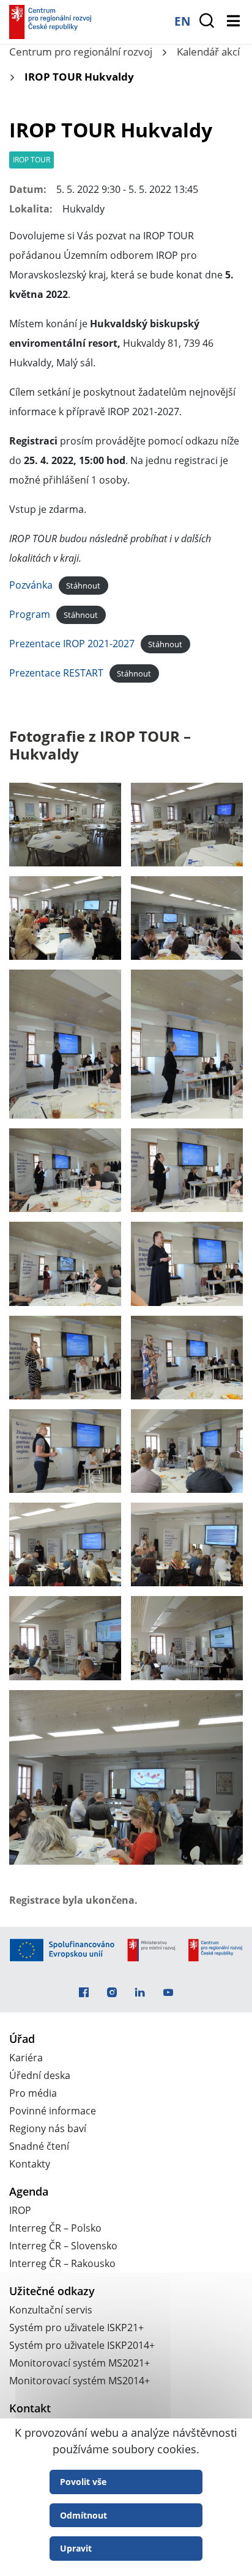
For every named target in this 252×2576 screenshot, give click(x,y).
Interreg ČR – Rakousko (62, 2263)
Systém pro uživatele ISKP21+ (76, 2327)
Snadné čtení (39, 2146)
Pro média (33, 2093)
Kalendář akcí (208, 52)
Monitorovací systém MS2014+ (80, 2381)
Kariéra (26, 2058)
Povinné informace (53, 2111)
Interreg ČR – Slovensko (63, 2246)
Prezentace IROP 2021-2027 (72, 644)
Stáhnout (83, 586)
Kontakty (30, 2164)
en (182, 21)
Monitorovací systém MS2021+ (80, 2363)
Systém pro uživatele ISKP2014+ (82, 2345)
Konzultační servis (51, 2310)
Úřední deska (40, 2075)
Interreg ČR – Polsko (55, 2228)
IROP (20, 2210)
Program (30, 614)
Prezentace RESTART (56, 673)
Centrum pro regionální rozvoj (81, 52)
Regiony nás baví (48, 2128)
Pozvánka (31, 585)
